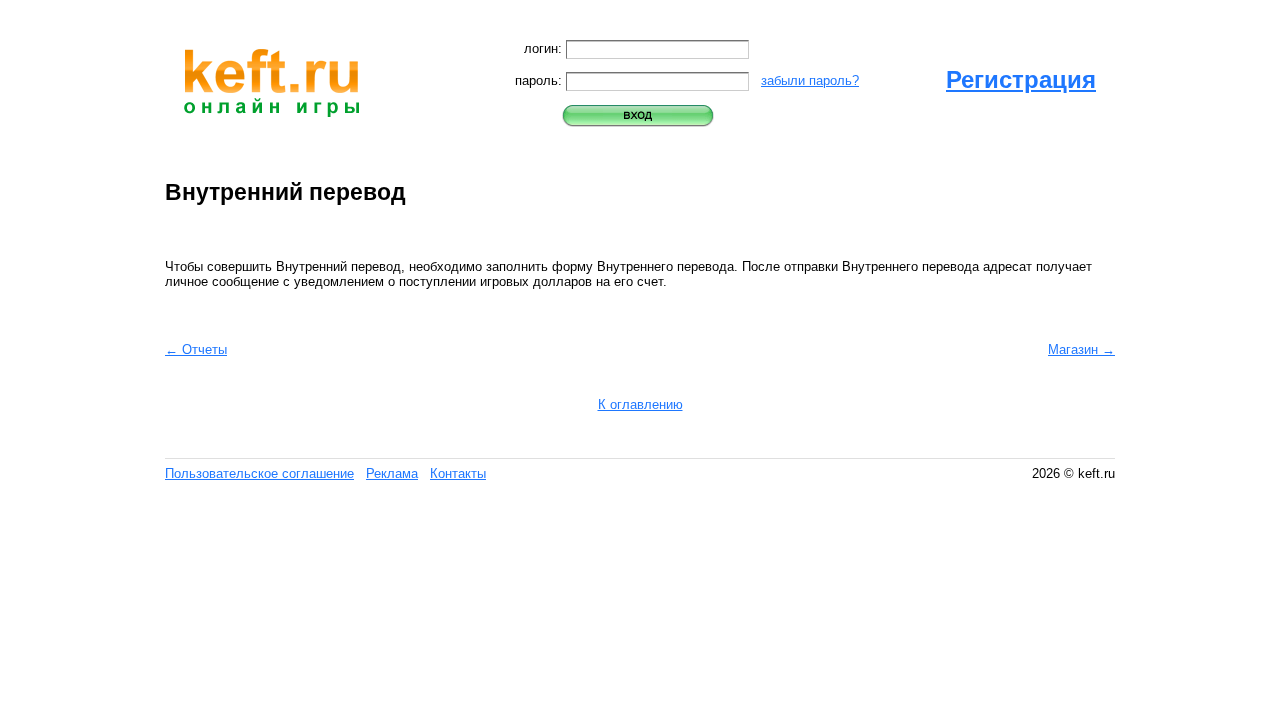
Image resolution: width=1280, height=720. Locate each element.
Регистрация (1021, 79)
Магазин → (1081, 349)
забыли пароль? (810, 80)
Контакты (458, 473)
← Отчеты (196, 349)
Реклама (392, 473)
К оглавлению (640, 404)
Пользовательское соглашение (259, 473)
